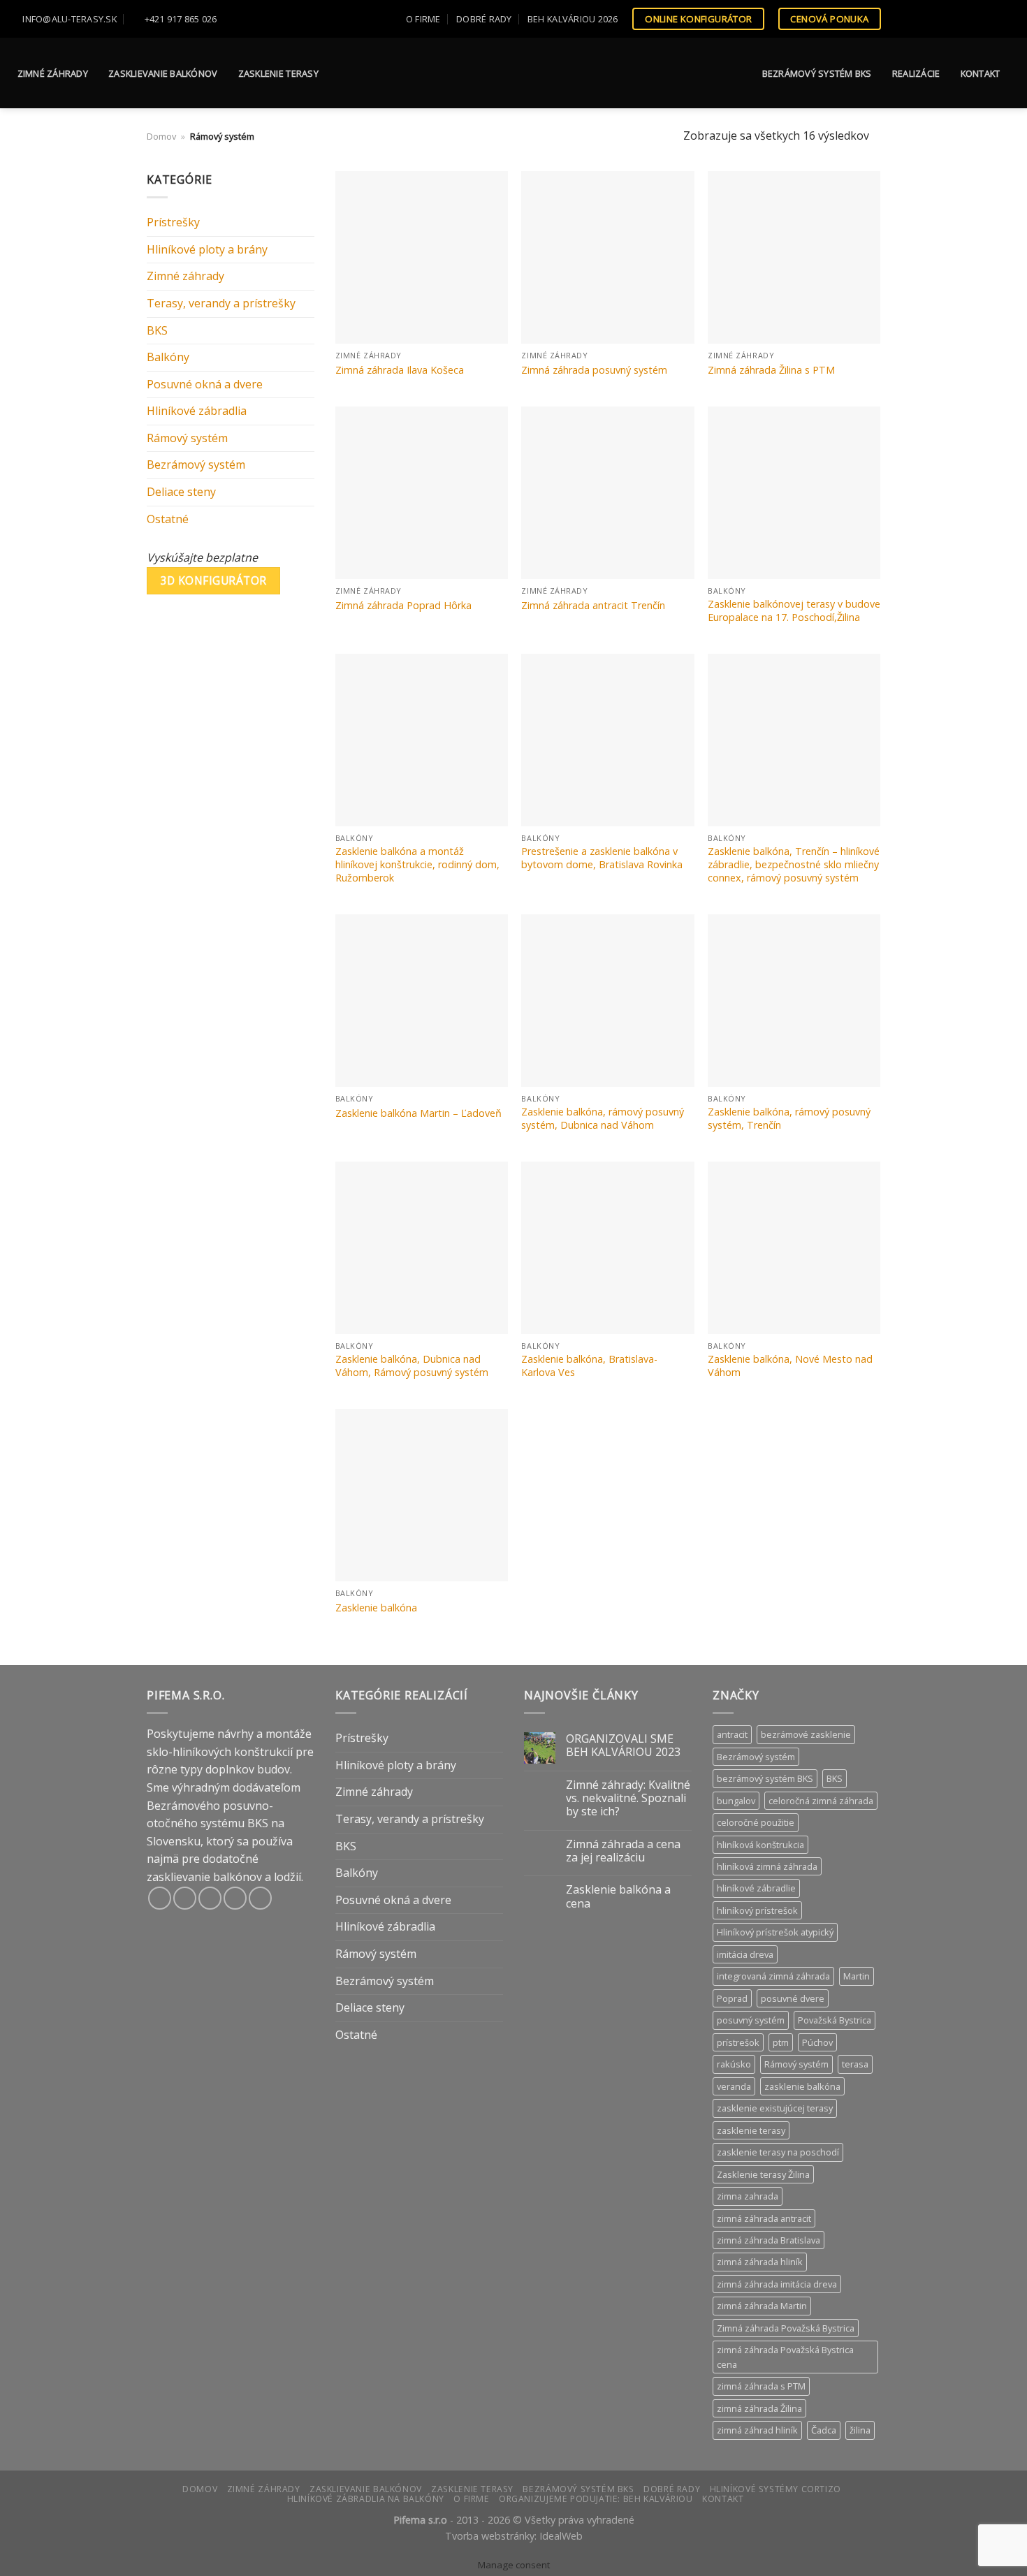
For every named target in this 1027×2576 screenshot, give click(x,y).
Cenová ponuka (829, 19)
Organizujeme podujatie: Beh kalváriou (596, 2499)
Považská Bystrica (835, 2020)
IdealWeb (561, 2536)
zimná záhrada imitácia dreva (777, 2284)
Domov (161, 136)
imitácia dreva (745, 1954)
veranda (734, 2086)
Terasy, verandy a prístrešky (221, 303)
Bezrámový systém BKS (817, 73)
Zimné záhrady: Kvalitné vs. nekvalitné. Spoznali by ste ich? (628, 1799)
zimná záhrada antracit (764, 2218)
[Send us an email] (949, 19)
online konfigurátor (699, 19)
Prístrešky (173, 222)
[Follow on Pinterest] (976, 19)
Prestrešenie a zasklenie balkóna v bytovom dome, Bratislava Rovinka (602, 858)
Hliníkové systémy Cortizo (775, 2489)
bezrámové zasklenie (806, 1734)
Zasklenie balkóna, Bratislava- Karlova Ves (589, 1366)
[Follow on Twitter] (935, 19)
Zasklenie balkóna (376, 1608)
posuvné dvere (793, 1998)
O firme (471, 2499)
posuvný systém (751, 2020)
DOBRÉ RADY (484, 19)
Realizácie (916, 73)
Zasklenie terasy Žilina (763, 2174)
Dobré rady (672, 2489)
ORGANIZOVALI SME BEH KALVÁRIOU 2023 (623, 1746)
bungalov (736, 1801)
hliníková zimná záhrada (767, 1866)
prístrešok (738, 2042)
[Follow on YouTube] (989, 19)
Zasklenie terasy (278, 73)
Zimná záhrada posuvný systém (594, 370)
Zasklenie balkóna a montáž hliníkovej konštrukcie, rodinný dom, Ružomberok (417, 864)
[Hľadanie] (1011, 19)
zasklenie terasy (751, 2130)
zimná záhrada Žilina (759, 2408)
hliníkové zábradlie (756, 1888)
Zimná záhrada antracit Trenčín (593, 606)
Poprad (732, 1998)
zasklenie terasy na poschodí (778, 2152)
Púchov (817, 2042)
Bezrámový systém (196, 464)
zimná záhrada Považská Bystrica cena (785, 2357)
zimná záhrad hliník (757, 2430)
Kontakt (981, 73)
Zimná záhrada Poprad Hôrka (403, 606)
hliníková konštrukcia (760, 1845)
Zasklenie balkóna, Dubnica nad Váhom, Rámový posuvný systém (412, 1366)
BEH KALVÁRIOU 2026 (573, 19)
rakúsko (734, 2064)
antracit (732, 1734)
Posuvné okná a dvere (205, 384)
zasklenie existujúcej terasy (775, 2108)
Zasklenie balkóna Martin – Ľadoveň (418, 1113)
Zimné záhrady (53, 73)
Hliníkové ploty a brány (207, 249)
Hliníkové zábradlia (197, 411)
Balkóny (168, 357)
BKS (157, 330)
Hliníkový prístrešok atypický (775, 1932)
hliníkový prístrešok (757, 1910)
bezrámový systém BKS (765, 1778)
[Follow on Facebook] (909, 19)
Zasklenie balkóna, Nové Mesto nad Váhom (790, 1366)
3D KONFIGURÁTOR (214, 580)
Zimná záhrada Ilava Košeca (400, 370)
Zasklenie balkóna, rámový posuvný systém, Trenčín (789, 1119)
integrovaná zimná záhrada (773, 1976)
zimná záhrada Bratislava (769, 2240)
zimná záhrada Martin (762, 2306)
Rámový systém (187, 438)
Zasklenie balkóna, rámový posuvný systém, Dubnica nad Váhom (603, 1119)
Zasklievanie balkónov (163, 73)
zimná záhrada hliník (760, 2262)
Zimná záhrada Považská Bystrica (786, 2328)
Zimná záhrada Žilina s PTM (771, 370)
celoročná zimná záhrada (821, 1801)
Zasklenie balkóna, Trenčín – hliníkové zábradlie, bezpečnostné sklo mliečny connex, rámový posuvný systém (794, 864)
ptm (781, 2042)
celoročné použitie (756, 1822)
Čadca (824, 2430)
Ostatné (168, 519)
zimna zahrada (748, 2196)
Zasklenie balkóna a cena (618, 1896)
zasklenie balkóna (802, 2086)
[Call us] (963, 19)
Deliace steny (181, 492)
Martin (857, 1976)
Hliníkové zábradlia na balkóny (366, 2499)
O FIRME (423, 19)
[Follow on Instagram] (922, 19)
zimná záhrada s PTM (761, 2386)
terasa (855, 2064)
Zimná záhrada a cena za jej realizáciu (623, 1851)
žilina (860, 2430)
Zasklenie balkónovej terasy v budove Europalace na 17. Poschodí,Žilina (794, 611)
